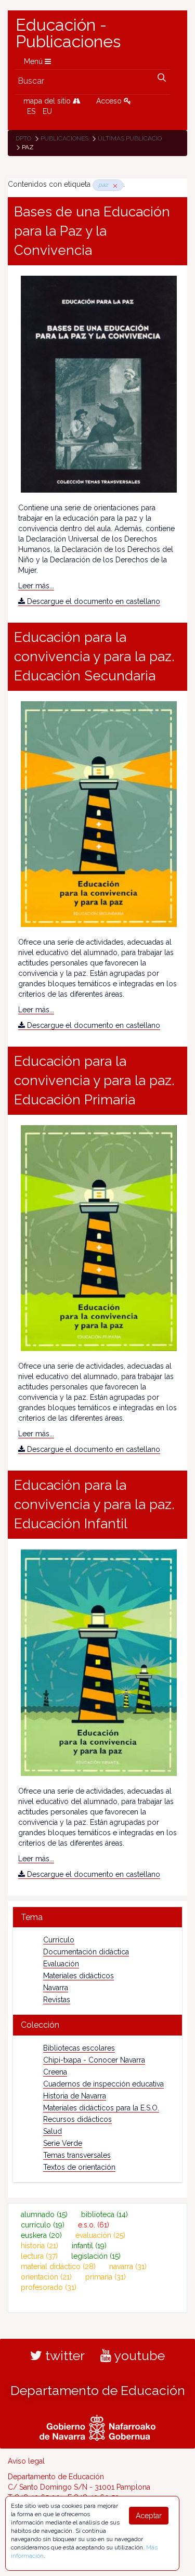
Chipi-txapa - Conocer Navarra (94, 2060)
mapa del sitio (48, 101)
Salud (53, 2131)
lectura (39, 2256)
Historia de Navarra (75, 2096)
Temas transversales (77, 2155)
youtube (138, 2355)
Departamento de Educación (98, 2390)
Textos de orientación (79, 2167)
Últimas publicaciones (136, 138)
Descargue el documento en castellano (93, 601)
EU (47, 111)
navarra (128, 2266)
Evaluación (61, 1964)
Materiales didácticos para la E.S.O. (101, 2108)
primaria (106, 2277)
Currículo (59, 1940)
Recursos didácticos (77, 2119)
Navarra (56, 1988)
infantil (89, 2246)
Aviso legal (26, 2461)
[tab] (97, 1917)
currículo (43, 2225)
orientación (46, 2277)
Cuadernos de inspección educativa (103, 2084)
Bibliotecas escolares (79, 2048)
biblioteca (105, 2214)
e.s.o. (94, 2225)
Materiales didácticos (79, 1976)
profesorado (49, 2287)
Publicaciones (64, 138)
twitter (63, 2355)
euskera (41, 2235)
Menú (34, 61)
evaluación (100, 2235)
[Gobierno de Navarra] (97, 2427)
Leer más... (36, 586)
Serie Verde (63, 2143)
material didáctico (58, 2266)
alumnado (44, 2214)
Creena (55, 2072)
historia (40, 2246)
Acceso (110, 101)
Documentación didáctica (86, 1952)
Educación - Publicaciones (68, 33)
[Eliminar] (113, 185)
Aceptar (149, 2516)
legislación (96, 2256)
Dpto (23, 138)
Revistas (57, 2000)
